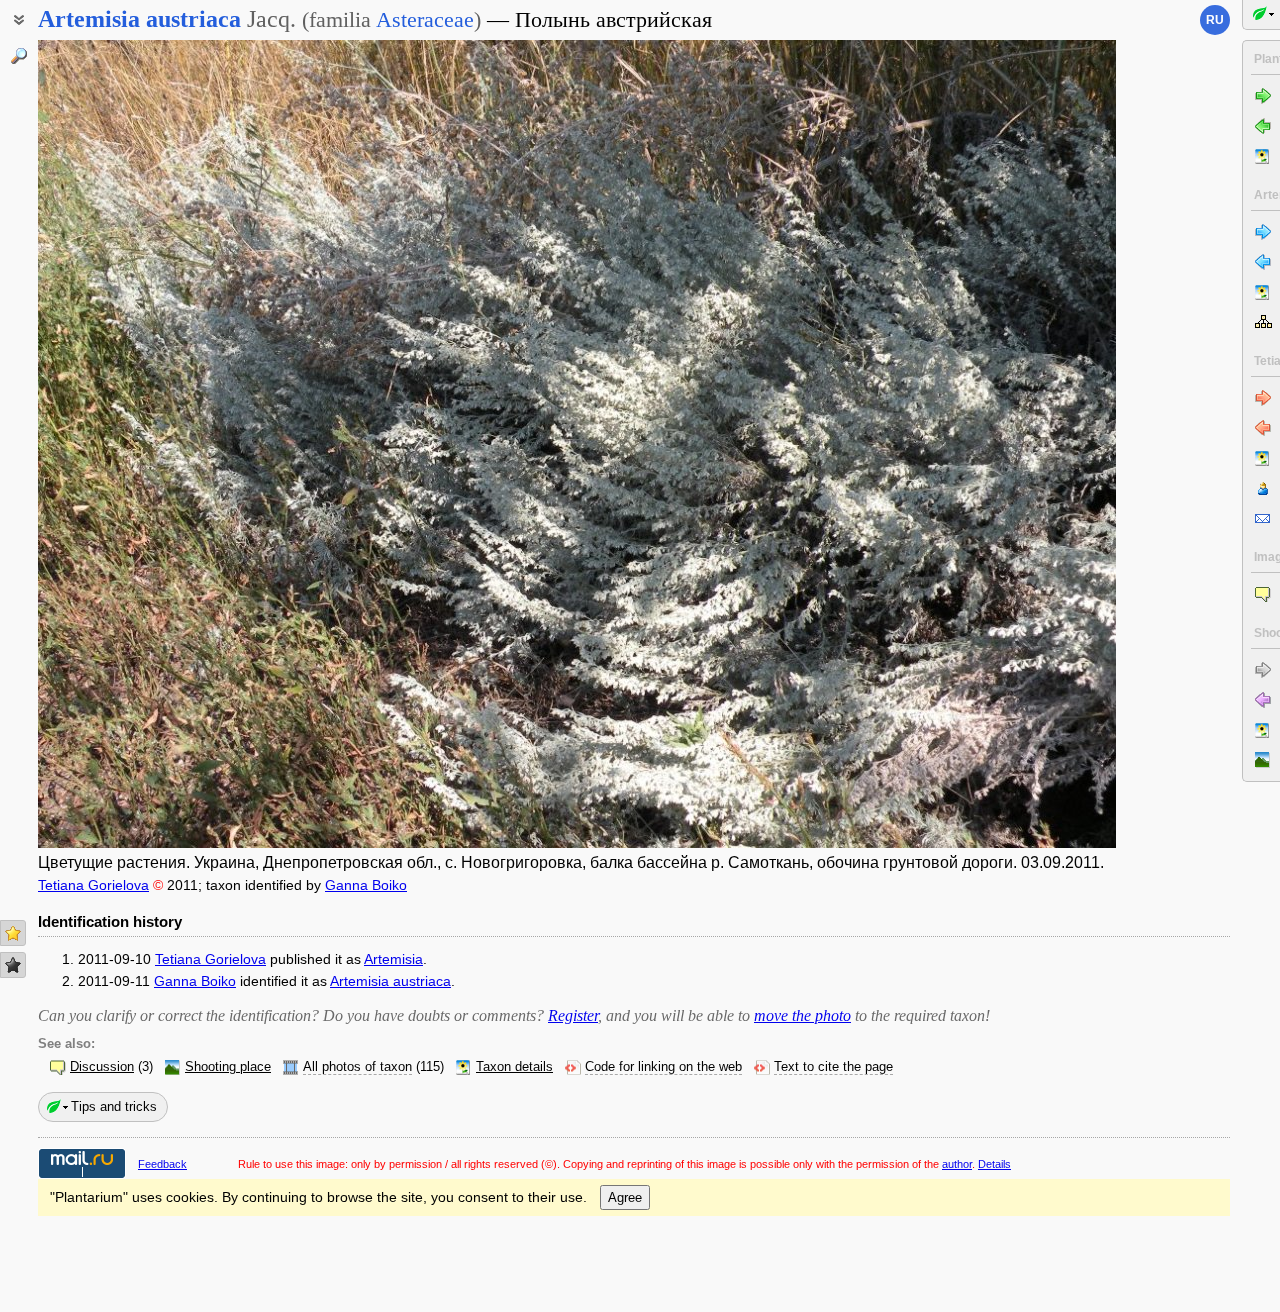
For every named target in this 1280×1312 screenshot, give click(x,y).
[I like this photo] (13, 933)
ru (1215, 20)
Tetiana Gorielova (93, 885)
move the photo (802, 1015)
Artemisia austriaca (390, 981)
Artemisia (393, 959)
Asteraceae (425, 19)
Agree (625, 1197)
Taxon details (514, 1067)
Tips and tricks (114, 1106)
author (957, 1164)
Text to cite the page (833, 1067)
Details (994, 1164)
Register (573, 1015)
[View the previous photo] (151, 444)
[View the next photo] (1003, 444)
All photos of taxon (357, 1067)
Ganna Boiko (366, 885)
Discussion (102, 1067)
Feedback (162, 1164)
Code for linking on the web (663, 1067)
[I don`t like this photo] (13, 965)
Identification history (110, 921)
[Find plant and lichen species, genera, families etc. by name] (19, 56)
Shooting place (228, 1067)
